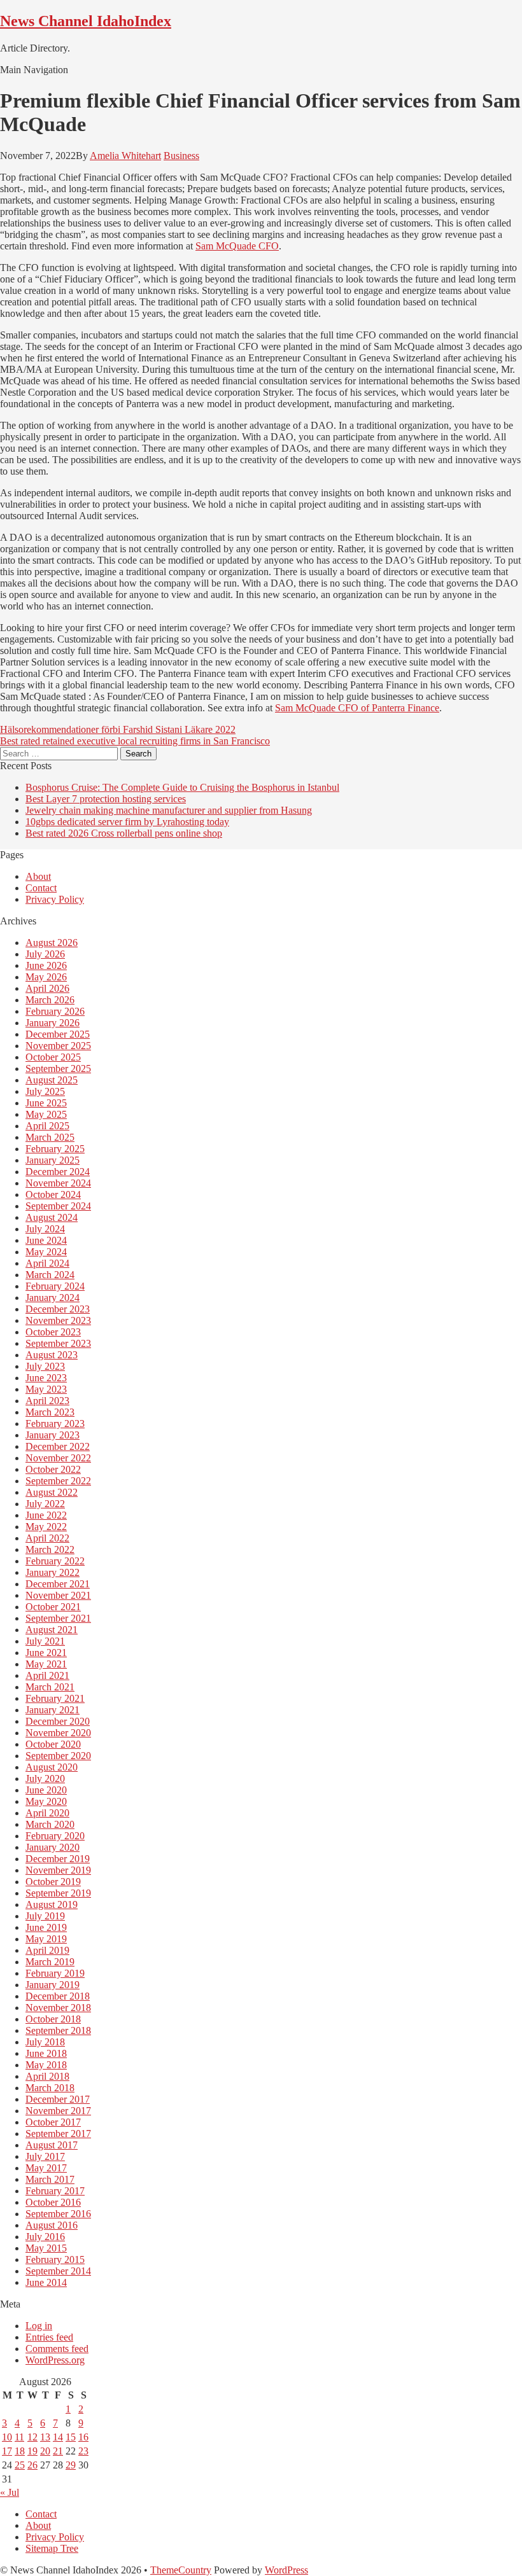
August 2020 (52, 1767)
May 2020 (46, 1801)
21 (58, 2451)
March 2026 (50, 1000)
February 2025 (55, 1149)
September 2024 (58, 1206)
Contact (41, 888)
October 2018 (53, 2019)
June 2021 (46, 1653)
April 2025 (47, 1126)
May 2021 (46, 1664)
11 (19, 2437)
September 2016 (58, 2214)
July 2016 (45, 2237)
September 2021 (58, 1618)
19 (32, 2451)
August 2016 (52, 2225)
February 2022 (55, 1561)
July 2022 (45, 1504)
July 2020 (45, 1779)
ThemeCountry (181, 2570)
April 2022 (47, 1538)
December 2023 (58, 1309)
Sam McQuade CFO (237, 246)
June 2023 (46, 1378)
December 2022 (58, 1446)
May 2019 (46, 1939)
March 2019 (50, 1962)
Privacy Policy (55, 899)
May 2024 (46, 1252)
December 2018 (58, 1996)
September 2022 (58, 1481)
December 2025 (58, 1034)
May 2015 (46, 2248)
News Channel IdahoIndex (86, 21)
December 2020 (58, 1721)
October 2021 (53, 1607)
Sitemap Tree (52, 2548)
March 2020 (50, 1824)
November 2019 (58, 1870)
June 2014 (46, 2282)
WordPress (286, 2570)
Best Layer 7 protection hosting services (106, 799)
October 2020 (53, 1744)
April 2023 (47, 1401)
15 (71, 2437)
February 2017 (55, 2191)
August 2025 (52, 1080)
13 (45, 2437)
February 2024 (55, 1286)
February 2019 (55, 1973)
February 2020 (55, 1836)
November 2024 (58, 1183)
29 (71, 2465)
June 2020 (46, 1790)
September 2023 (58, 1343)
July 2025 (45, 1091)
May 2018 (46, 2065)
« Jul (10, 2492)
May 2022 (46, 1527)
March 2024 (50, 1275)
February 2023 (55, 1424)
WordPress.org (55, 2360)
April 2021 (47, 1675)
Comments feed (57, 2349)
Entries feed (49, 2337)
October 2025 (53, 1057)
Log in (39, 2326)
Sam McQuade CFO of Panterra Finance (357, 708)
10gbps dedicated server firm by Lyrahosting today (127, 822)
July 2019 (45, 1916)
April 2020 (47, 1813)
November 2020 (58, 1733)
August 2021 (52, 1630)
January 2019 (53, 1985)
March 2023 (50, 1412)
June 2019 (46, 1927)
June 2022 (46, 1515)
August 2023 (52, 1355)
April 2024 (47, 1263)
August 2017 (52, 2145)
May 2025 (46, 1114)
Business (181, 156)
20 (45, 2451)
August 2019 (52, 1904)
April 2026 (47, 988)
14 (58, 2437)
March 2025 (50, 1137)
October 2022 (53, 1469)
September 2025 (58, 1069)
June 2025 (46, 1103)
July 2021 (45, 1641)
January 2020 (53, 1847)
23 (83, 2451)
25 (20, 2465)
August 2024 (52, 1217)
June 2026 (46, 965)
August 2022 (52, 1492)
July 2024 (45, 1229)
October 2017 (53, 2122)
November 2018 (58, 2008)
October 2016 (53, 2202)
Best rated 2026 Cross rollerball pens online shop (124, 833)
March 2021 (50, 1687)
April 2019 (47, 1950)
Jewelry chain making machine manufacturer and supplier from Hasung (169, 810)
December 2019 (58, 1859)
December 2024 (58, 1172)
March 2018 (50, 2088)
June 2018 (46, 2053)
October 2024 (53, 1194)
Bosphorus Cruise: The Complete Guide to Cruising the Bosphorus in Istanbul (182, 787)
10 (7, 2437)
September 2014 (58, 2271)
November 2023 (58, 1320)
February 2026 (55, 1011)
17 (7, 2451)
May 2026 (46, 977)
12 (32, 2437)
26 (32, 2465)
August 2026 (52, 943)
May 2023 (46, 1389)
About (38, 876)
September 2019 (58, 1893)
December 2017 (58, 2099)
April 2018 (47, 2076)
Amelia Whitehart (125, 156)
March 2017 (50, 2179)
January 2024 (53, 1298)
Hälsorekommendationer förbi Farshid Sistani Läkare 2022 (118, 729)
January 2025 (53, 1160)
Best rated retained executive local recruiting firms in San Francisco (135, 741)
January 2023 (53, 1435)
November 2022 (58, 1458)
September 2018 (58, 2030)
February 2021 (55, 1698)
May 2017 (46, 2168)
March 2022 (50, 1549)
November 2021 (58, 1595)
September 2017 (58, 2134)
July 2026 (45, 954)
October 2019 (53, 1882)
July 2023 (45, 1366)
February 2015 (55, 2259)
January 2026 (53, 1023)
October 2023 (53, 1332)
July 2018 (45, 2042)
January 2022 (53, 1572)
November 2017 (58, 2111)
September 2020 (58, 1756)
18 (20, 2451)
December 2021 (58, 1584)
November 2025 (58, 1046)
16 (83, 2437)
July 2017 (45, 2156)
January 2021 (53, 1710)
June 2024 (46, 1240)
